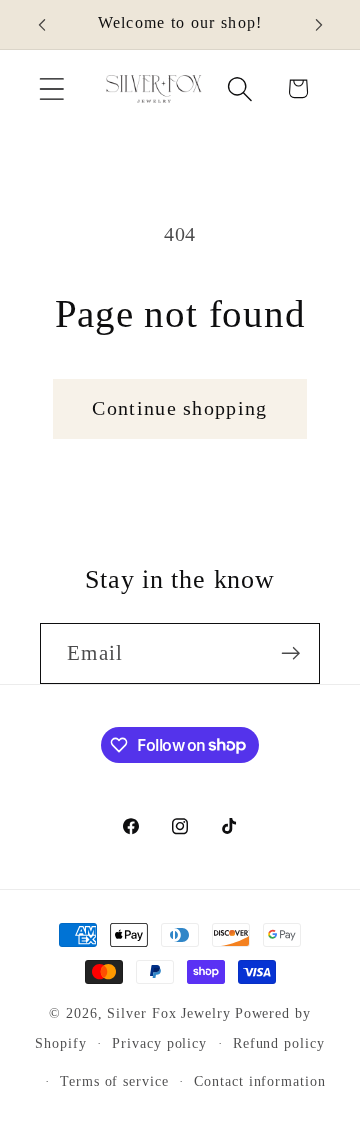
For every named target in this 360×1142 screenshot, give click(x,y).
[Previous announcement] (42, 25)
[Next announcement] (319, 25)
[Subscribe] (290, 653)
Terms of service (114, 1081)
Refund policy (279, 1043)
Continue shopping (179, 408)
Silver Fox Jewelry (168, 1013)
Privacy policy (159, 1043)
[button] (51, 88)
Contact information (259, 1081)
